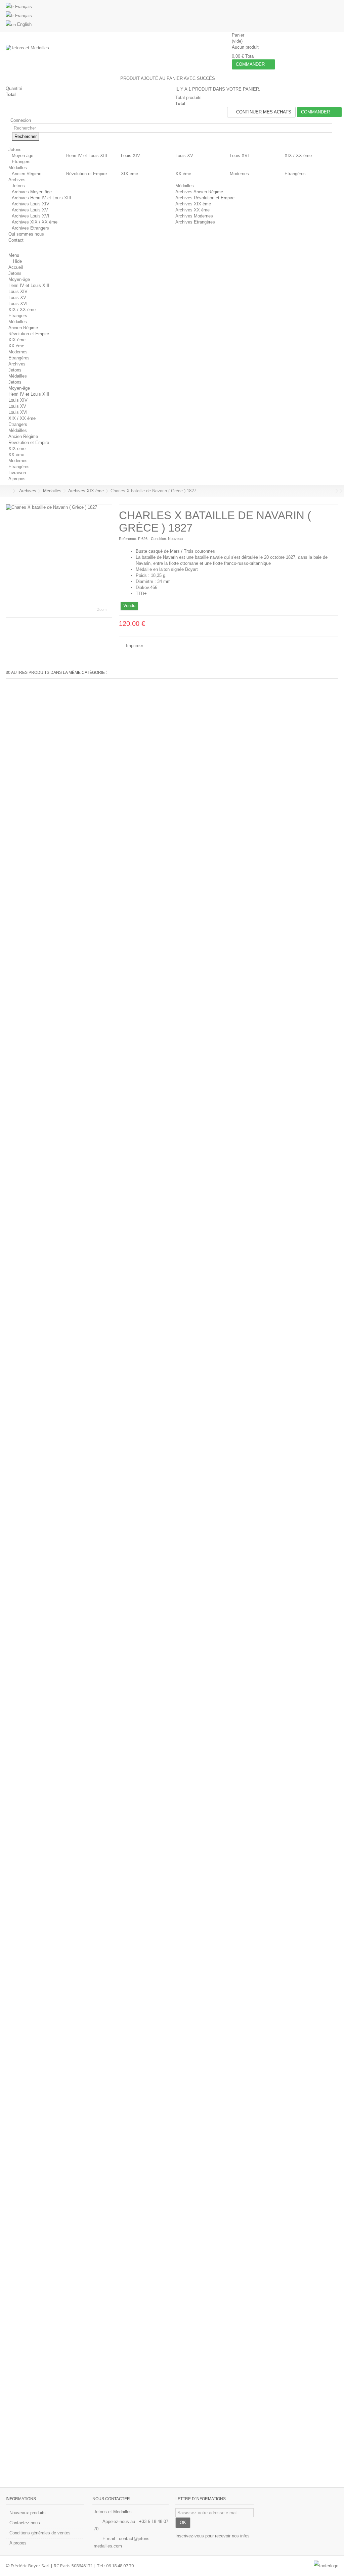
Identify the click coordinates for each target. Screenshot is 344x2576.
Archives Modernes (194, 216)
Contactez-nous (25, 2523)
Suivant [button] (109, 561)
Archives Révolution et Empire (205, 198)
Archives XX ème (192, 210)
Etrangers (21, 162)
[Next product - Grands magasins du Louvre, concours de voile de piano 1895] (337, 491)
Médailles (185, 186)
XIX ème (130, 174)
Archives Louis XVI (31, 216)
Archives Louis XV (30, 210)
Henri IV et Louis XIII (87, 156)
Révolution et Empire (87, 174)
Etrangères (295, 174)
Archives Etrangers (30, 228)
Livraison (17, 473)
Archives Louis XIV (31, 204)
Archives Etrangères (195, 222)
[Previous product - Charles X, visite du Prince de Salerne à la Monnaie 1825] (332, 491)
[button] (17, 150)
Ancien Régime (27, 174)
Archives (17, 364)
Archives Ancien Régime (199, 192)
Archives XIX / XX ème (35, 222)
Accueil (16, 267)
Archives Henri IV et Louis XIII (41, 198)
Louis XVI (239, 156)
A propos (17, 479)
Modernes (239, 174)
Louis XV (184, 156)
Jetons (18, 186)
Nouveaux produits (28, 2513)
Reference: (128, 539)
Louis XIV (131, 156)
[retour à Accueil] (8, 491)
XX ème (183, 174)
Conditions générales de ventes (40, 2533)
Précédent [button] (9, 561)
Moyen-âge (23, 156)
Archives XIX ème (193, 204)
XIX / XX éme (298, 156)
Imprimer (134, 646)
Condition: (159, 539)
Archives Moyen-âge (32, 192)
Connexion (20, 120)
